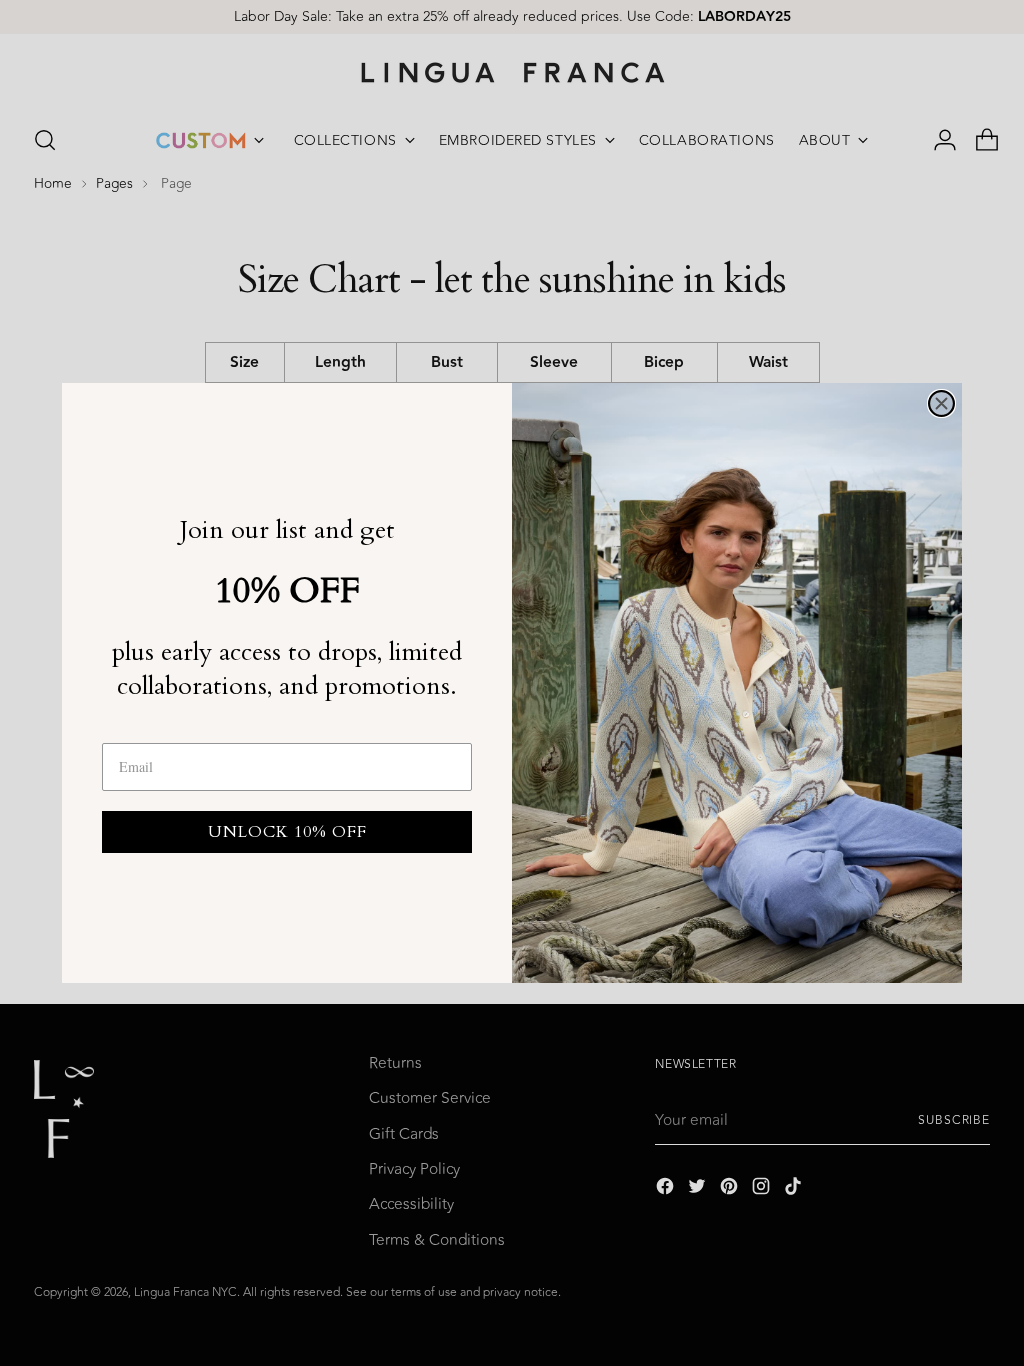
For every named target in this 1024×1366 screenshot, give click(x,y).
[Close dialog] (941, 403)
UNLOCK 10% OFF (287, 832)
